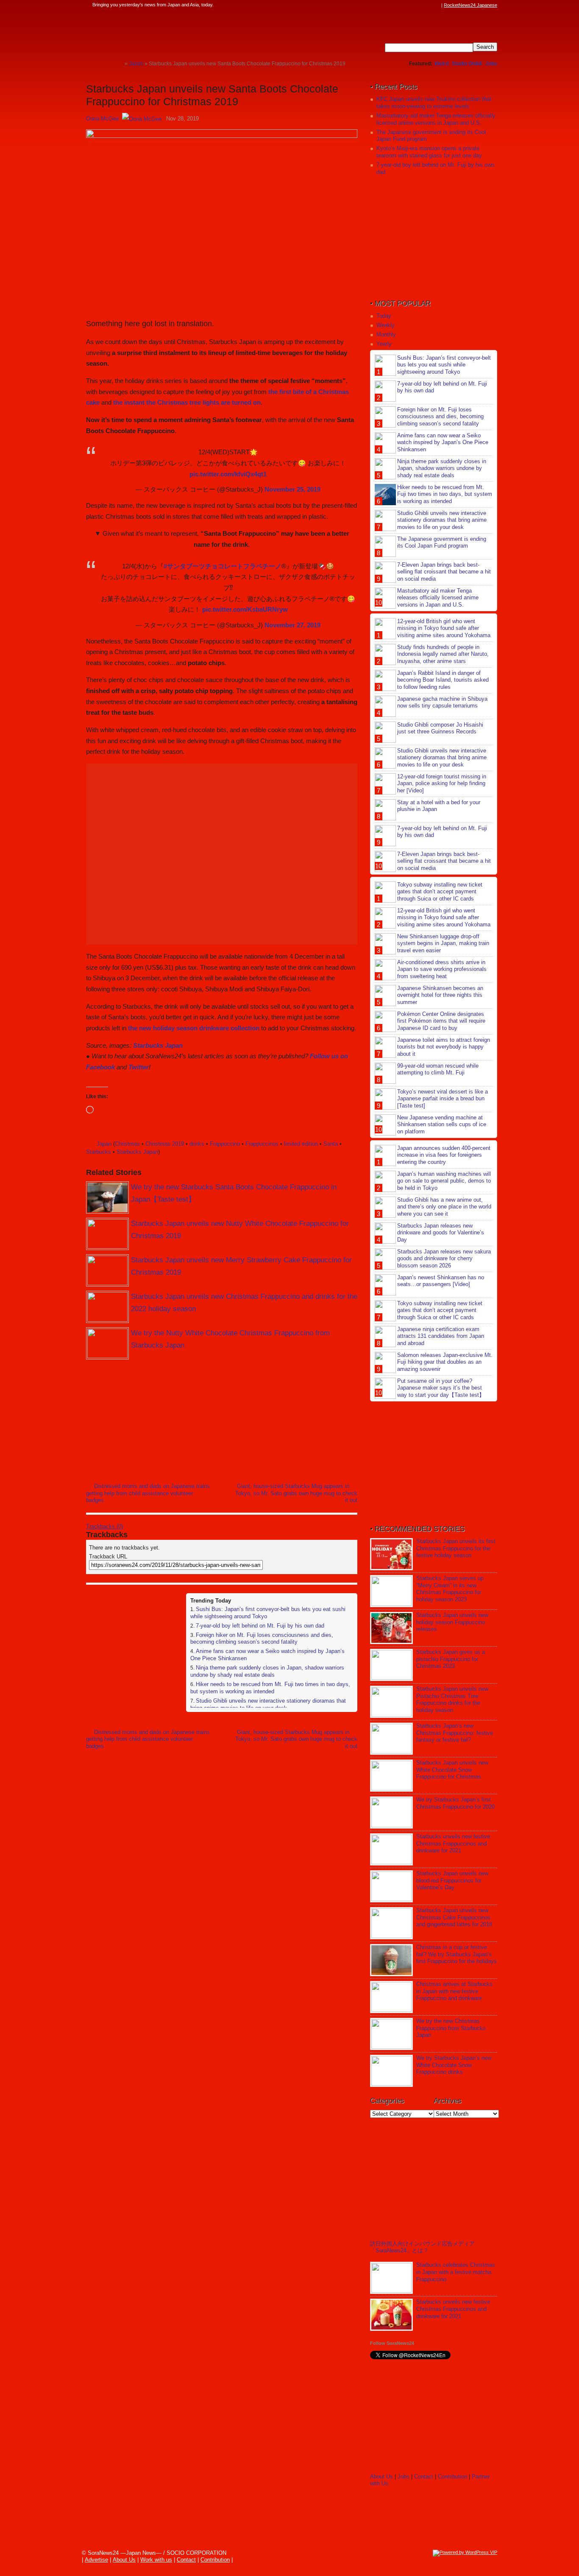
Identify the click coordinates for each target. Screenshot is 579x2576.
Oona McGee (102, 119)
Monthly (386, 334)
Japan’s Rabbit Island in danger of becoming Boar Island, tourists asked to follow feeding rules (443, 680)
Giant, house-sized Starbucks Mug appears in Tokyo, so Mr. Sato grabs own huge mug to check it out (296, 1493)
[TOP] (118, 63)
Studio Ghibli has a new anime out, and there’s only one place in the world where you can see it (444, 1207)
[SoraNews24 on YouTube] (429, 5)
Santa (331, 1144)
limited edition (301, 1144)
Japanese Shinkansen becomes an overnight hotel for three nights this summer (440, 995)
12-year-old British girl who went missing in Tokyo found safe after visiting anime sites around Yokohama (444, 628)
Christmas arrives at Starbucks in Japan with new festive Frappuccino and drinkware (454, 1991)
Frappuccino (225, 1144)
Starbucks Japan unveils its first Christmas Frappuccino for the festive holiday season (456, 1548)
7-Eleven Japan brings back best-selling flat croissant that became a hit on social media (444, 572)
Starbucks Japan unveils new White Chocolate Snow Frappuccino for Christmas (452, 1770)
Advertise (96, 2560)
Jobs (491, 64)
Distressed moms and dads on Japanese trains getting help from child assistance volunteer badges (148, 1493)
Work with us (156, 2560)
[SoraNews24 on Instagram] (404, 5)
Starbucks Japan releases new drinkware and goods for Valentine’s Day (441, 1233)
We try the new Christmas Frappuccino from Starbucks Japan (451, 2028)
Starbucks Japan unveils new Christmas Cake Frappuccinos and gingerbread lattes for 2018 (454, 1917)
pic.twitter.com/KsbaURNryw (245, 609)
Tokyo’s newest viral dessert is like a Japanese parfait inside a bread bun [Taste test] (443, 1099)
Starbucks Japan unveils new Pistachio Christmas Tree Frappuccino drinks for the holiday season (452, 1700)
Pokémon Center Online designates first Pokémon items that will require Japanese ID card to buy (441, 1021)
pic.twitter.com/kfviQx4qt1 (228, 474)
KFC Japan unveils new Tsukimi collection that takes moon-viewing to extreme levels (434, 103)
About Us (381, 2477)
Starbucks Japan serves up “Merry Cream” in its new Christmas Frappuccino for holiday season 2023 (450, 1589)
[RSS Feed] (437, 5)
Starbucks (99, 1152)
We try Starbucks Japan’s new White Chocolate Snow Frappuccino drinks (454, 2065)
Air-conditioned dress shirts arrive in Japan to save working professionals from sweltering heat (442, 969)
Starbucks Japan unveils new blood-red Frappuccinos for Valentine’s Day (452, 1881)
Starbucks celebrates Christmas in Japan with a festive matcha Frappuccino (456, 2272)
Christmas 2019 (165, 1144)
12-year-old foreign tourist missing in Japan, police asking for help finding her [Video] (442, 784)
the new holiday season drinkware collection (194, 1028)
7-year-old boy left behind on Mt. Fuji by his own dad (260, 1626)
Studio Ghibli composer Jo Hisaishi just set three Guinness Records (440, 728)
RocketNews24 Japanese (470, 5)
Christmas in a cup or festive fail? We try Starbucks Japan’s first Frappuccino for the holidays (457, 1954)
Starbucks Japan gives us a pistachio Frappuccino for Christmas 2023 (451, 1659)
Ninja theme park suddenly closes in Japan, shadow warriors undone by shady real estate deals (267, 1671)
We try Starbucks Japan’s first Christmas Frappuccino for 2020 (455, 1803)
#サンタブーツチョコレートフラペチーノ (223, 566)
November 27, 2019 (292, 625)
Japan (104, 1144)
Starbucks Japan (158, 1045)
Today (384, 316)
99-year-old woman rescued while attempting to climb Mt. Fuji (438, 1069)
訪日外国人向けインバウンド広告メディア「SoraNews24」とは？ (422, 2247)
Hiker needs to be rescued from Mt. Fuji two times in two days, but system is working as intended (270, 1688)
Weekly (386, 325)
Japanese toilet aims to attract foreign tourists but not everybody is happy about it (444, 1047)
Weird (441, 64)
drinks (197, 1144)
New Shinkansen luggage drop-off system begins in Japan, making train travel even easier (443, 944)
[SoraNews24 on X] (420, 5)
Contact (424, 2477)
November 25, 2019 (292, 489)
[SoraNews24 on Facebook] (396, 5)
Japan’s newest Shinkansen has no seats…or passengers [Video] (441, 1281)
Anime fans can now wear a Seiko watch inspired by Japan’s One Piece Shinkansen (443, 443)
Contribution (452, 2477)
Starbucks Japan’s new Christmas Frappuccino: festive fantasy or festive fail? (455, 1733)
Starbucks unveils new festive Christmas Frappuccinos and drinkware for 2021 (453, 1844)
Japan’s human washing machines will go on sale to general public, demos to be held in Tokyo (444, 1181)
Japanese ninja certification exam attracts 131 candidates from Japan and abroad (441, 1336)
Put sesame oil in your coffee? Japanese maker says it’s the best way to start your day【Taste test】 (441, 1388)
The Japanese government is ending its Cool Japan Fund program (442, 543)
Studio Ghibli (467, 64)
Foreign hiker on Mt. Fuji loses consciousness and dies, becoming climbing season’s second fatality (262, 1639)
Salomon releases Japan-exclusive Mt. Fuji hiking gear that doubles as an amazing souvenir (445, 1362)
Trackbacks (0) (104, 1526)
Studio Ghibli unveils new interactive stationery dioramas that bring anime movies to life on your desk (268, 1704)
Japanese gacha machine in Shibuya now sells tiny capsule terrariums (442, 702)
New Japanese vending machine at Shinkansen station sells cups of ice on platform (442, 1125)
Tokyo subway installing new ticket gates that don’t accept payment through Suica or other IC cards (440, 892)
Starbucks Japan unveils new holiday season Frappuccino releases (452, 1622)
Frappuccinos (262, 1144)
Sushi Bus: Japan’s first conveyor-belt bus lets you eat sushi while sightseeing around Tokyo (444, 365)
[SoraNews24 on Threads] (412, 5)
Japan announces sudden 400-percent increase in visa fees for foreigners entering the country (444, 1155)
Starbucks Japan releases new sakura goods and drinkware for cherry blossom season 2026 (444, 1259)
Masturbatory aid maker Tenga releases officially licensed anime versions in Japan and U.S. (436, 119)
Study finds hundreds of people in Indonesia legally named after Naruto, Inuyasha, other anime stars (443, 654)
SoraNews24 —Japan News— (173, 32)
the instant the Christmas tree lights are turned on (187, 402)
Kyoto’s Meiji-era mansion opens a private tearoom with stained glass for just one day (429, 152)
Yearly (384, 344)
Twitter (139, 1067)
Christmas (127, 1144)
